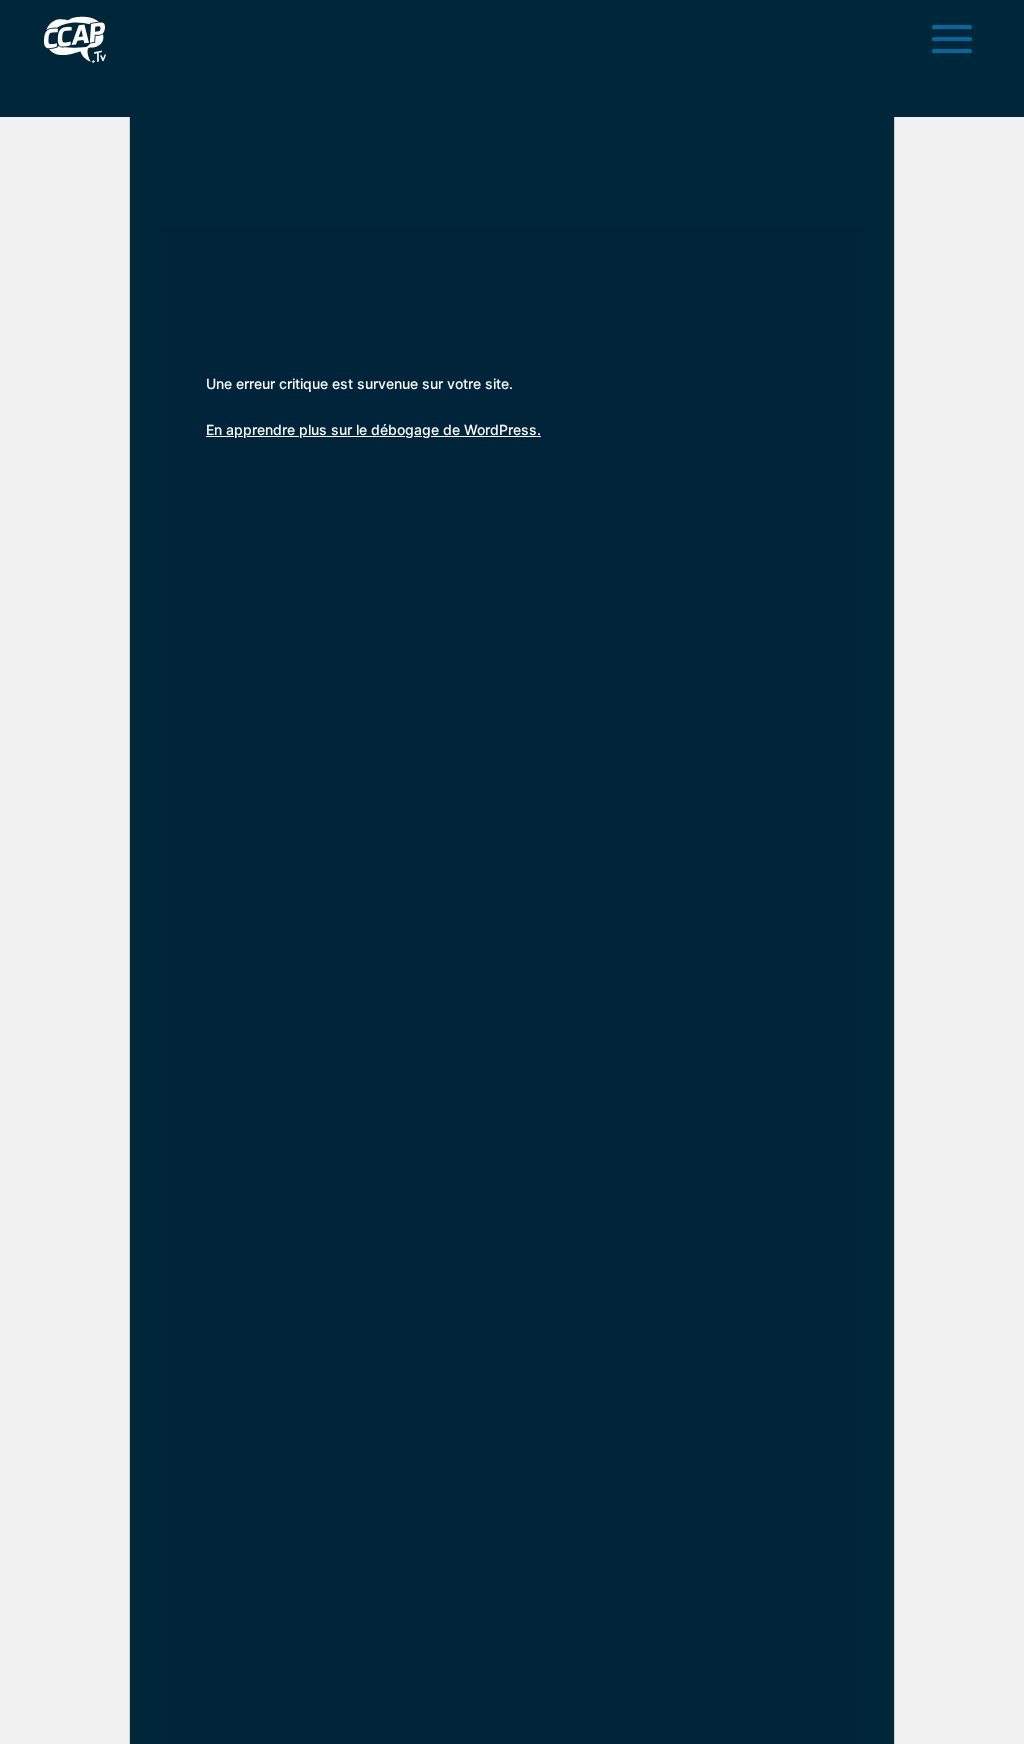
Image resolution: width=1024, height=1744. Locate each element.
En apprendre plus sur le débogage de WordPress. (373, 429)
